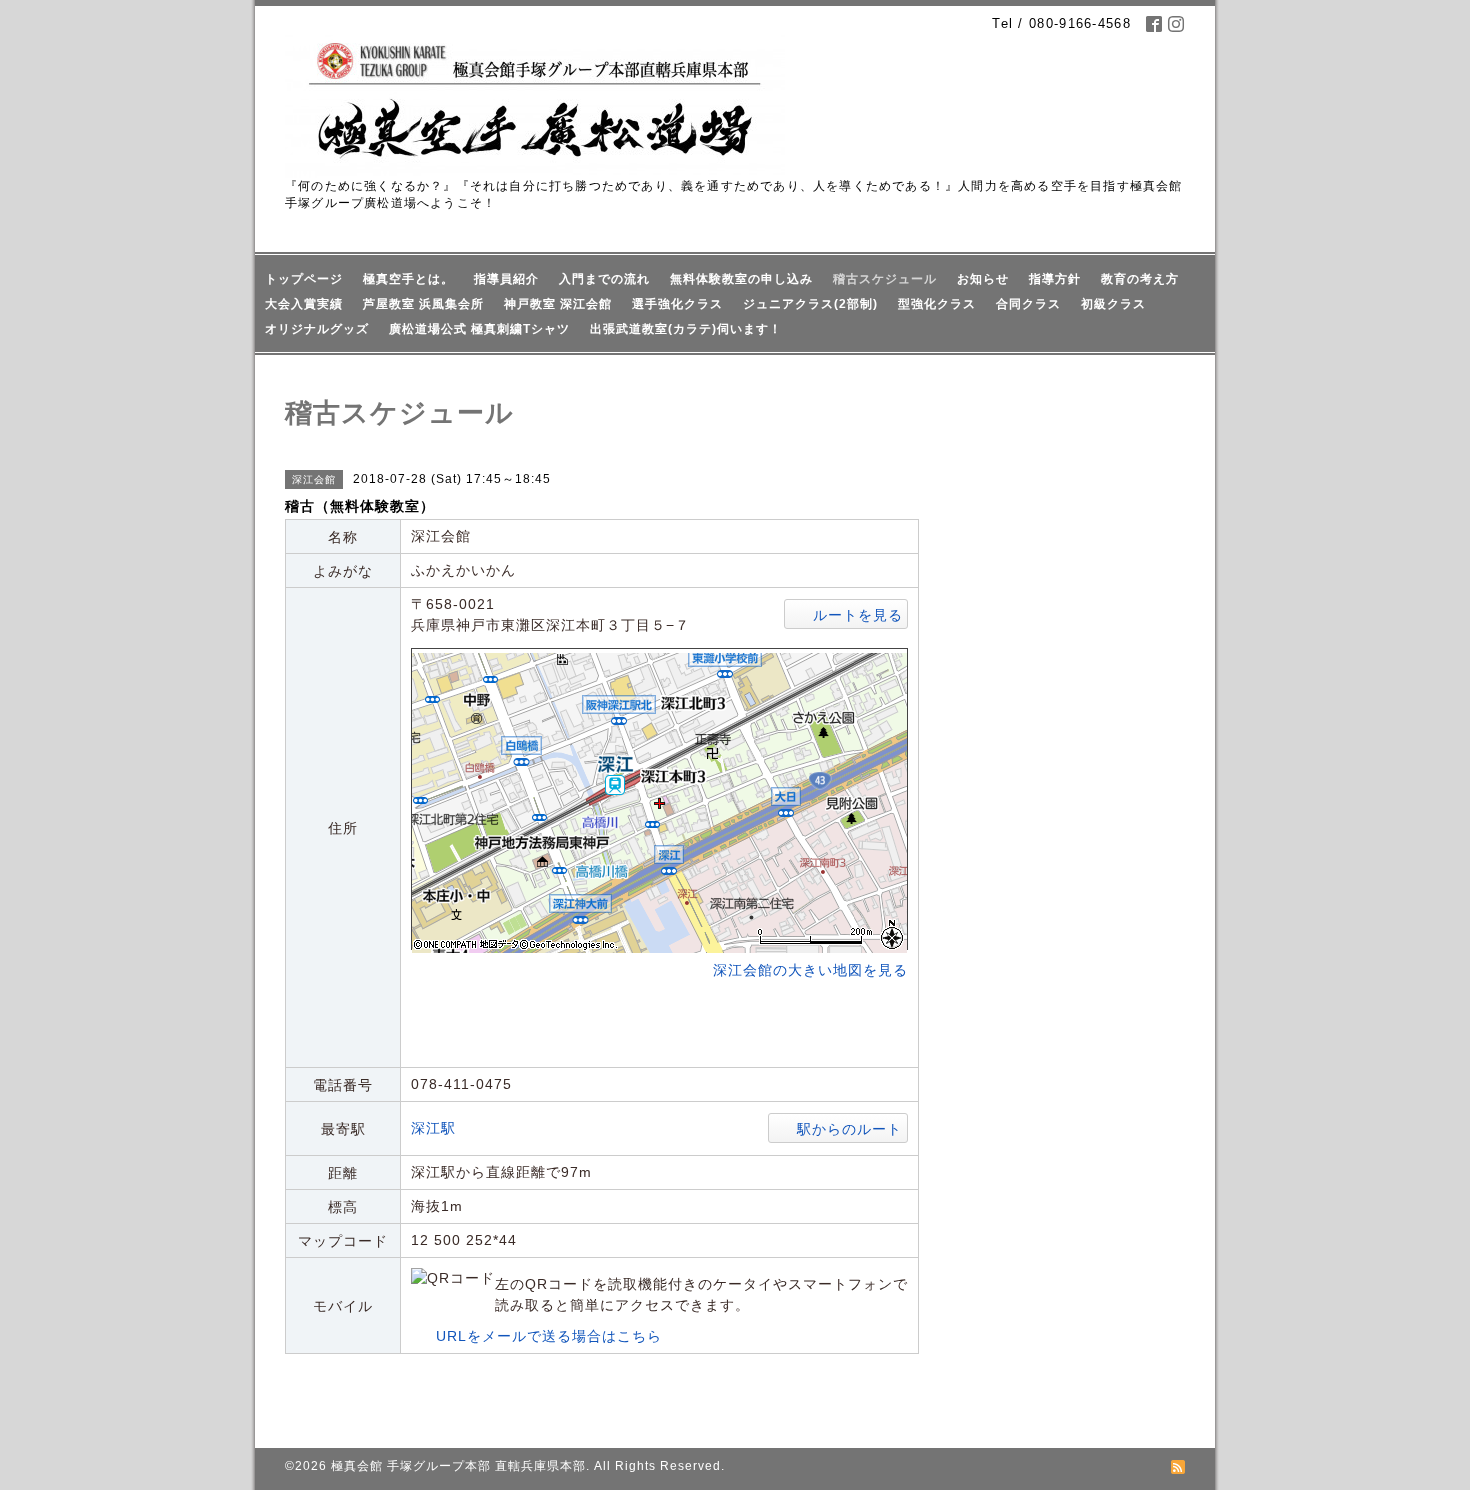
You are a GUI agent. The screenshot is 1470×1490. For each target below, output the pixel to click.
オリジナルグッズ (317, 329)
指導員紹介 (506, 279)
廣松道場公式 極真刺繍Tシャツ (479, 329)
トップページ (304, 279)
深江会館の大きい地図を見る (810, 970)
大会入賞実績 (304, 304)
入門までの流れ (604, 279)
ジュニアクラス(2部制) (810, 304)
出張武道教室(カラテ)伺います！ (686, 329)
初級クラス (1113, 304)
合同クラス (1028, 304)
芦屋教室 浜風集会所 (423, 304)
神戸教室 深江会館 (558, 304)
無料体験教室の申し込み (741, 279)
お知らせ (983, 279)
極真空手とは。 (408, 279)
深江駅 (433, 1128)
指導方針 (1055, 279)
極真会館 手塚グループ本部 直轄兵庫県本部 (458, 1466)
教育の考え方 (1140, 279)
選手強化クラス (677, 304)
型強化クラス (937, 304)
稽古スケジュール (885, 279)
